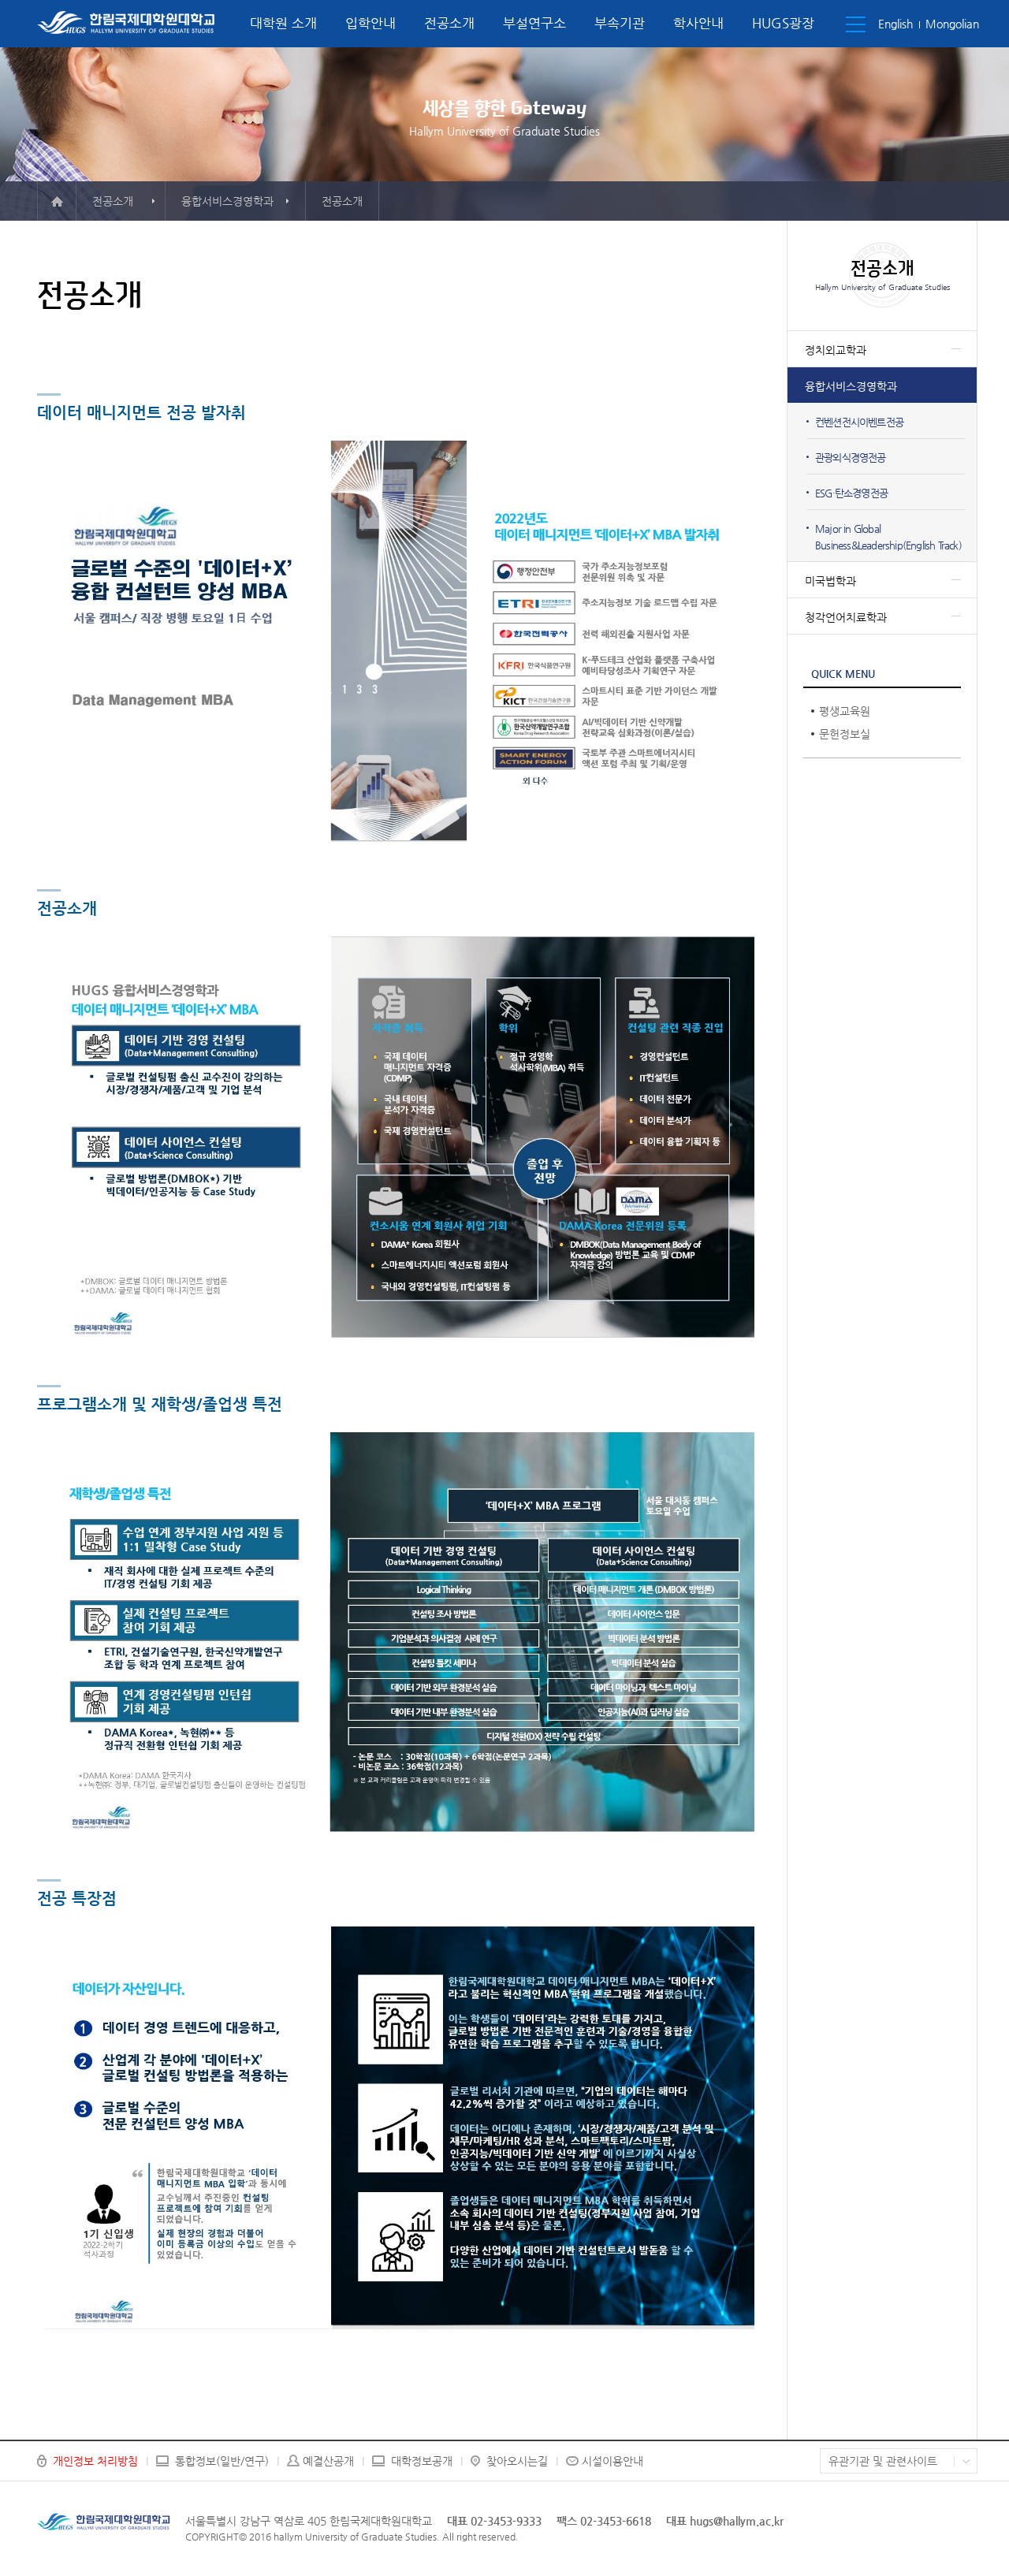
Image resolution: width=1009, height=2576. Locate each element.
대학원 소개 (283, 23)
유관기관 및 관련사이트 (883, 2461)
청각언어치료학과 (846, 617)
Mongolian (952, 24)
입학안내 (370, 23)
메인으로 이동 (57, 201)
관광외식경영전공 (851, 458)
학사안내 (698, 23)
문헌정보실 (845, 734)
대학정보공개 (422, 2461)
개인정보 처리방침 (95, 2461)
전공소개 (449, 23)
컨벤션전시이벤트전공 (859, 422)
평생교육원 (845, 711)
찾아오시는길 (517, 2461)
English (895, 24)
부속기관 (620, 23)
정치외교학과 (836, 350)
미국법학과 (830, 581)
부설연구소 (534, 23)
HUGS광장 (783, 23)
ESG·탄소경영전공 (851, 493)
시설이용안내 (612, 2461)
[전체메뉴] (856, 24)
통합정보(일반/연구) (222, 2461)
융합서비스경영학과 (851, 386)
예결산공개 (328, 2461)
